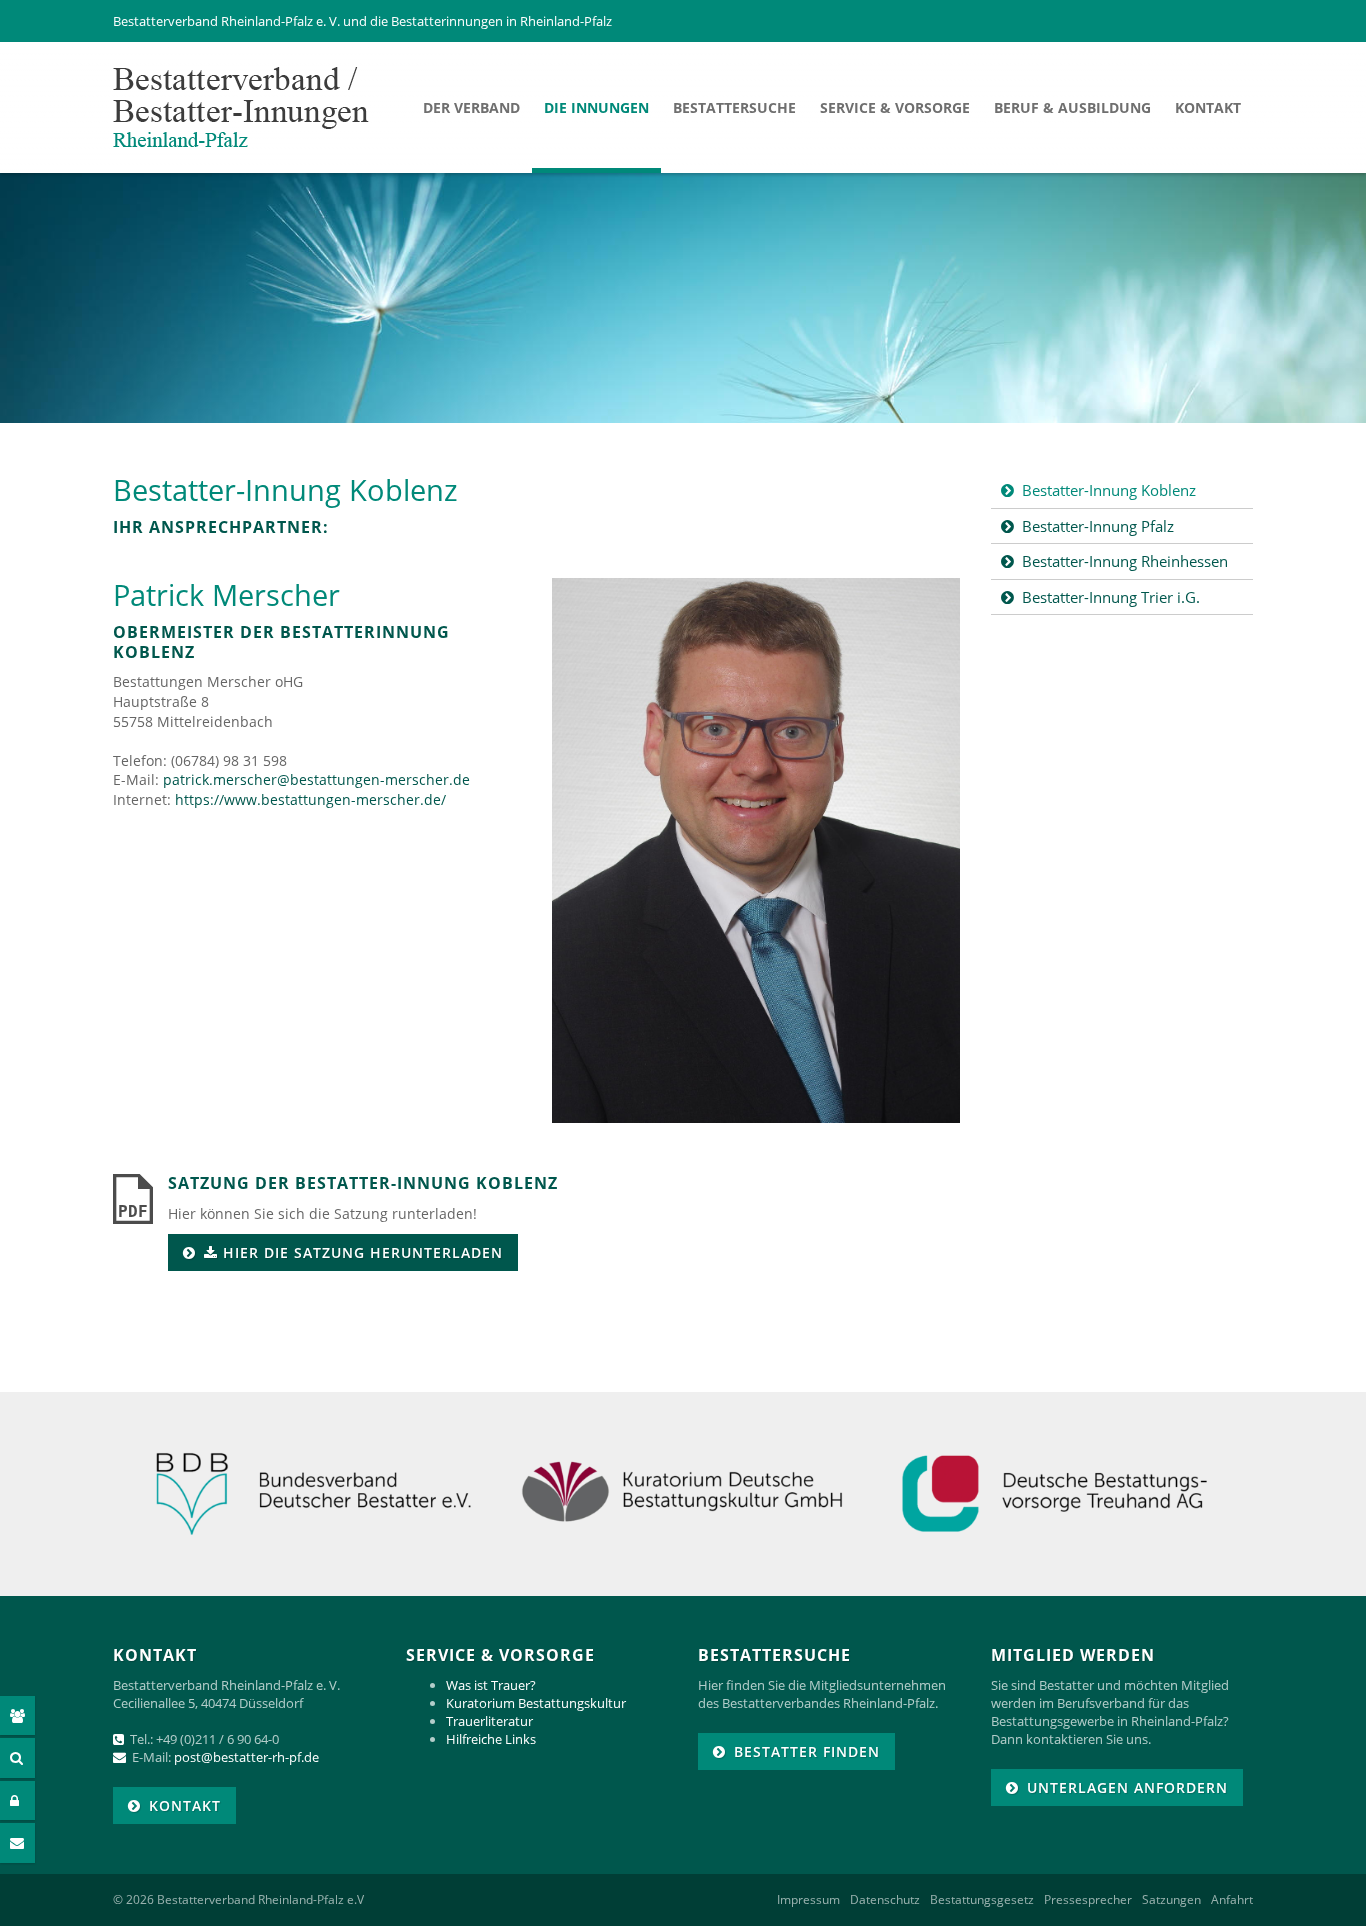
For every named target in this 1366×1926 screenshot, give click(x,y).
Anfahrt (1232, 1900)
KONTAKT (185, 1805)
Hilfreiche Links (491, 1739)
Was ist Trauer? (491, 1685)
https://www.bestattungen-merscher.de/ (310, 799)
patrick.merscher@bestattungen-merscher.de (316, 779)
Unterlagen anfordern (1127, 1787)
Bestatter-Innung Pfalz (1098, 526)
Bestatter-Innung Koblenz (1109, 490)
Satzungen (1171, 1900)
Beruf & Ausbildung (1072, 107)
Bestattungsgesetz (982, 1900)
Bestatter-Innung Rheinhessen (1125, 561)
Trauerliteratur (489, 1721)
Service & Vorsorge (895, 107)
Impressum (808, 1900)
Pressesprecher (1088, 1900)
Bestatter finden (807, 1751)
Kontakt (1208, 107)
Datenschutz (885, 1900)
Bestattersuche (734, 107)
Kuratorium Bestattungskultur (536, 1703)
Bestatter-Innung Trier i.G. (1111, 597)
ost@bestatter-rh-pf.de (250, 1757)
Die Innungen (596, 107)
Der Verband (471, 107)
